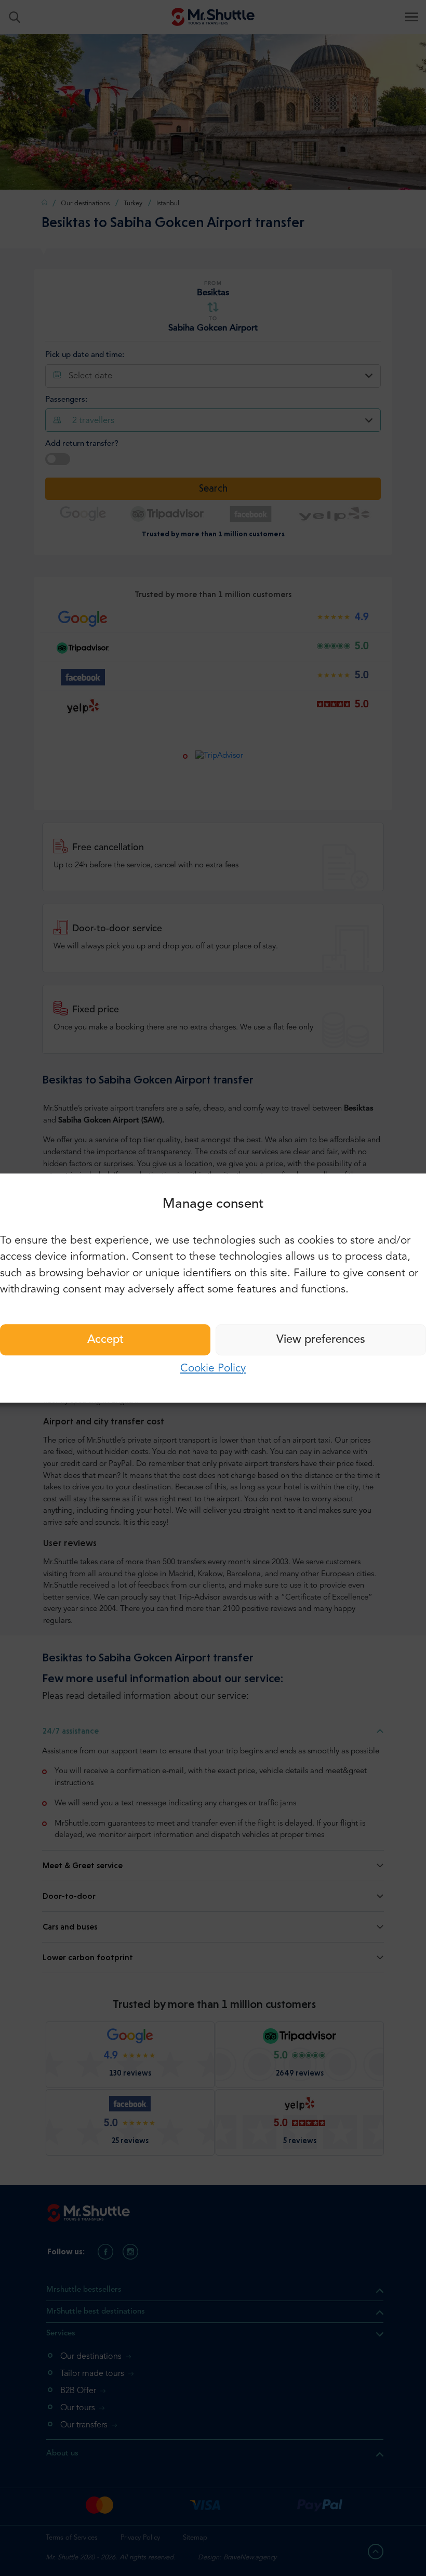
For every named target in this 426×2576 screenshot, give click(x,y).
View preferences (321, 1340)
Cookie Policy (213, 1369)
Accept (105, 1340)
